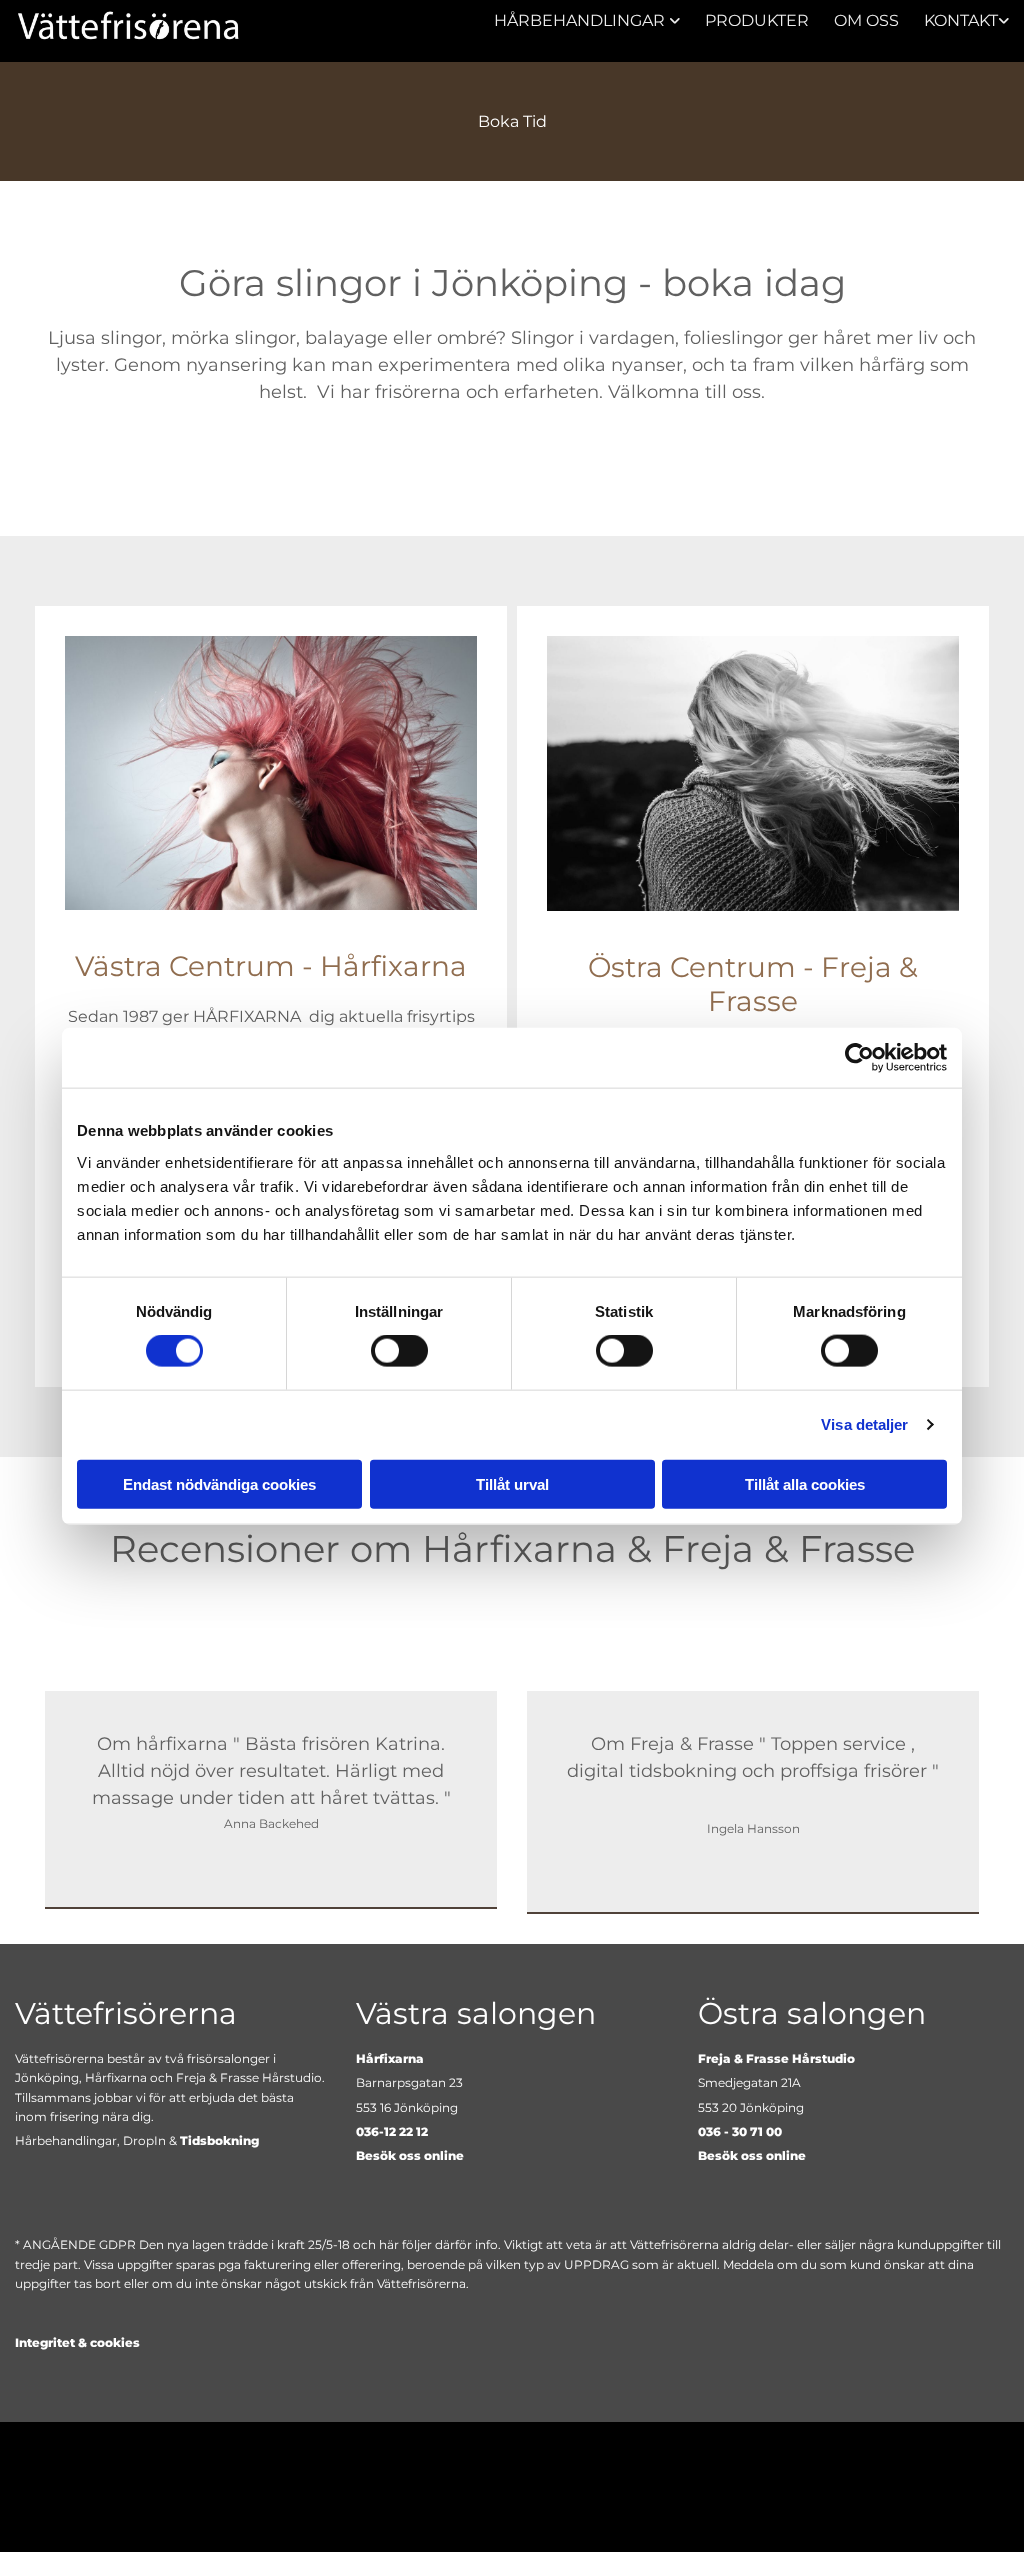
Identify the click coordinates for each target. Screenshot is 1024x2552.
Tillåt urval (512, 1483)
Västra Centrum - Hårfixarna (271, 966)
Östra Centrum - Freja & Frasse (753, 984)
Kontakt (961, 20)
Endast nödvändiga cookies (219, 1483)
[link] (574, 20)
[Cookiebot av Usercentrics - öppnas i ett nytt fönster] (859, 1058)
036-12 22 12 (392, 2131)
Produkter (757, 20)
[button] (512, 121)
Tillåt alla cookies (805, 1483)
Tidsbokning (219, 2140)
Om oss (866, 20)
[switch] (399, 1351)
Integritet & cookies (77, 2342)
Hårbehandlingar (581, 20)
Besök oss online (410, 2155)
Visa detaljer (864, 1424)
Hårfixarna (390, 2058)
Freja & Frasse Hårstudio (776, 2058)
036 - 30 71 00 (740, 2131)
